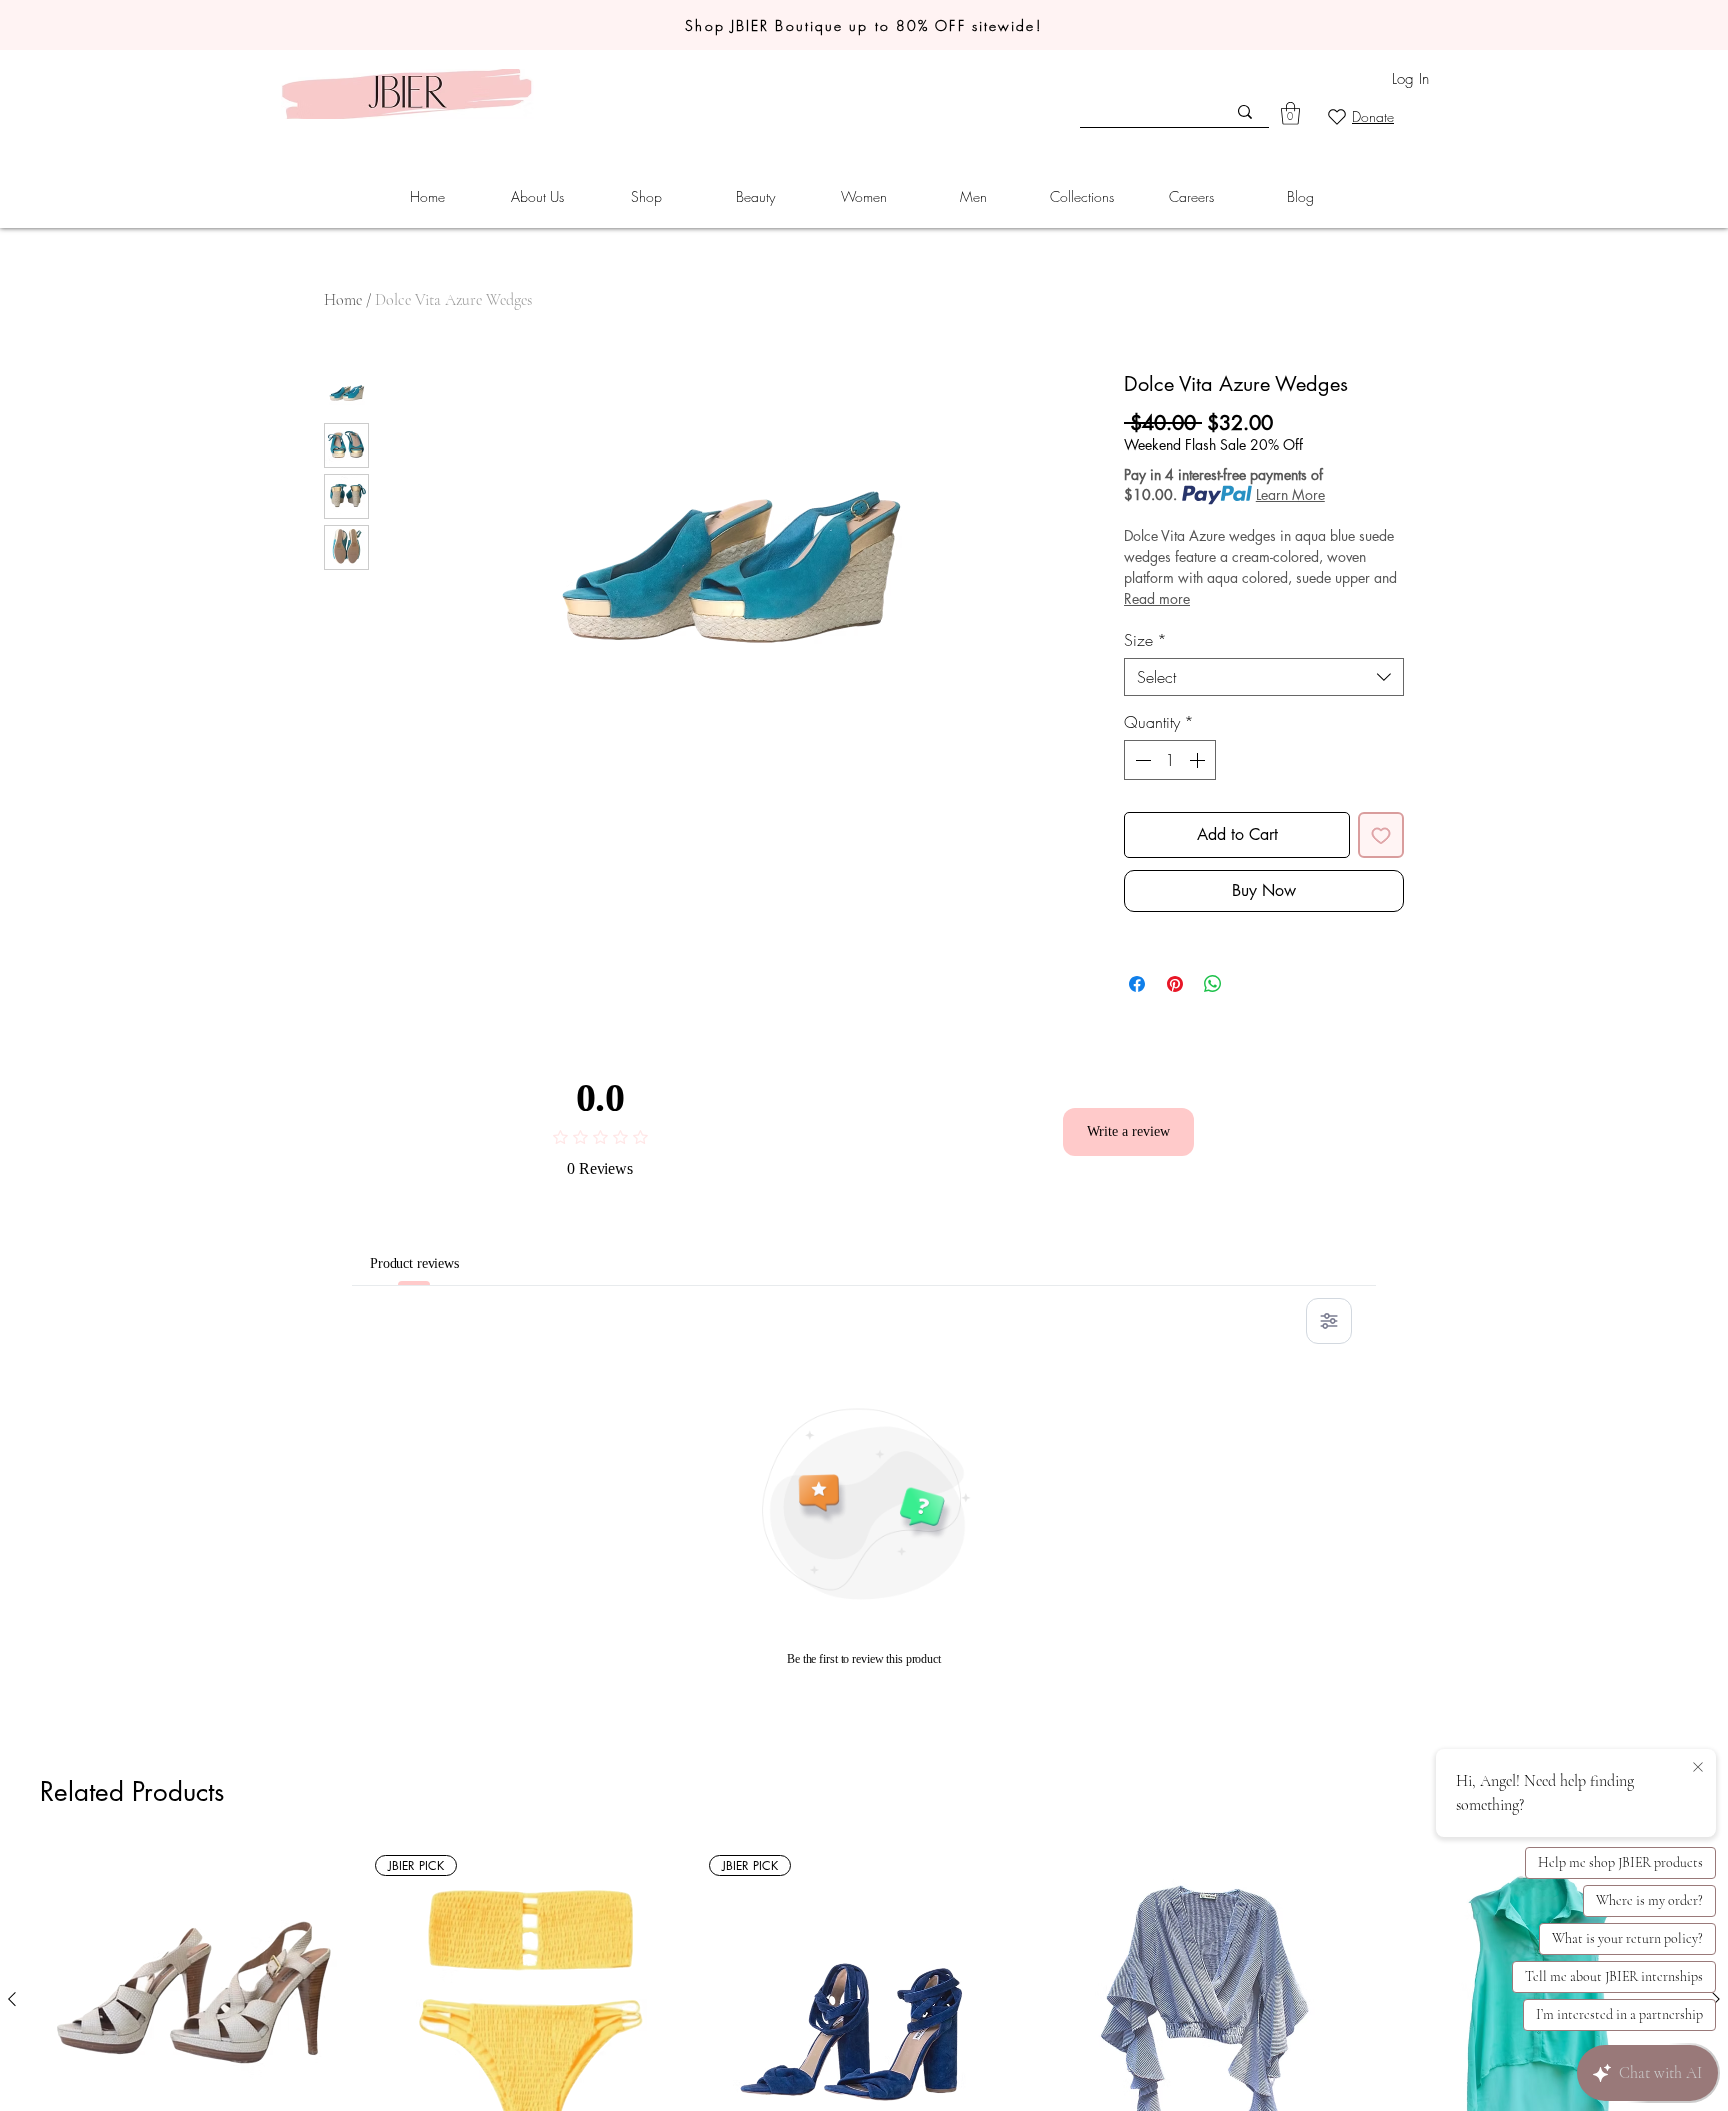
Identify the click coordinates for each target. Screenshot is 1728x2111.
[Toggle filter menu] (1329, 1321)
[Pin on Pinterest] (1175, 984)
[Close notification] (1698, 1768)
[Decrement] (1141, 760)
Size (1145, 640)
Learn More (1290, 494)
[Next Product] (1716, 1999)
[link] (1290, 113)
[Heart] (1336, 116)
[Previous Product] (12, 1999)
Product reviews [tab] (427, 1263)
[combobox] (1264, 677)
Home (343, 300)
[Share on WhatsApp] (1213, 984)
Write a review (1128, 1131)
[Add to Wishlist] (1381, 835)
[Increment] (1199, 760)
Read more (1157, 598)
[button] (536, 197)
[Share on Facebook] (1137, 984)
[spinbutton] (1170, 760)
